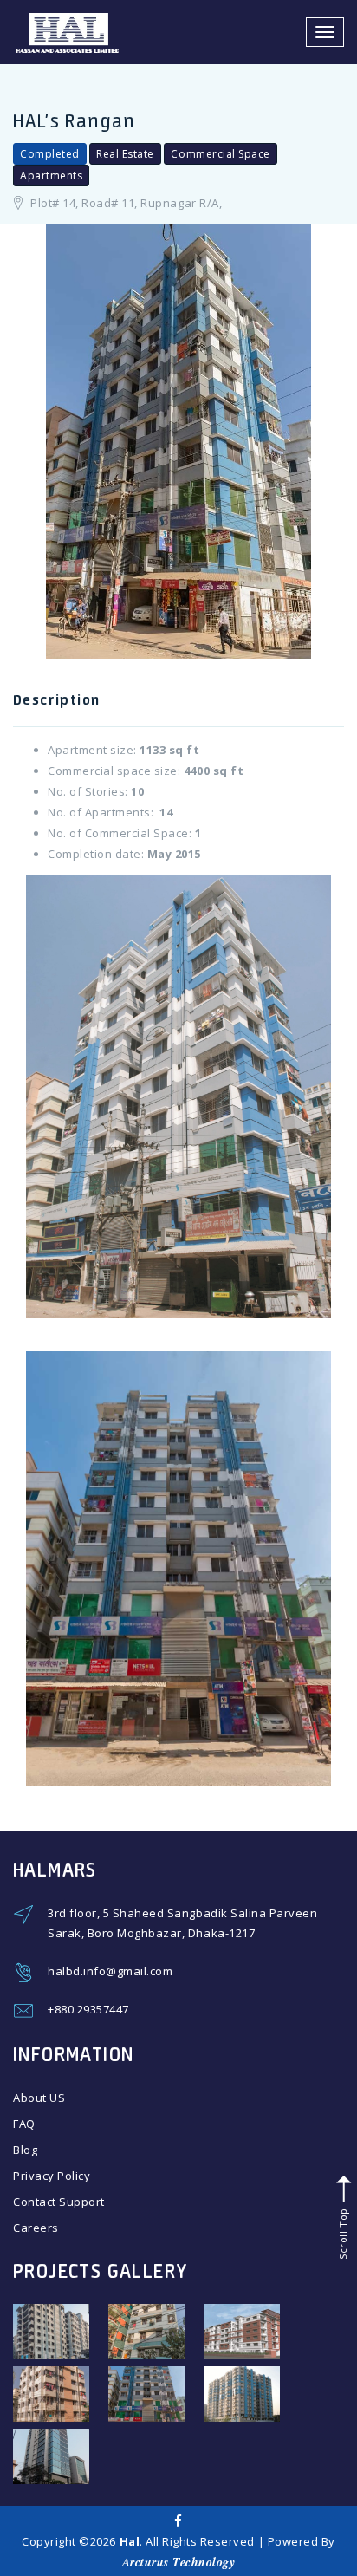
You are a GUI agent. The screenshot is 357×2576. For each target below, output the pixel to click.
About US (39, 2098)
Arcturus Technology (179, 2562)
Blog (25, 2150)
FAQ (24, 2124)
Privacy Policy (52, 2176)
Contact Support (59, 2202)
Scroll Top (342, 2232)
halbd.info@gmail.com (110, 1971)
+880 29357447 (88, 2009)
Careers (36, 2228)
